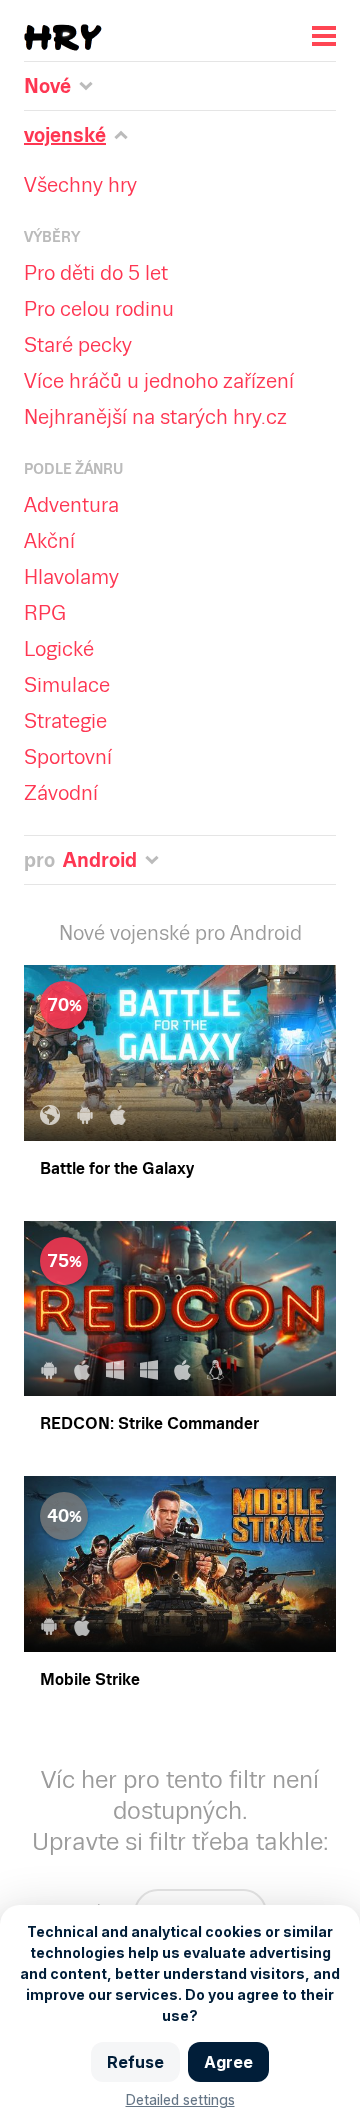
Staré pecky (78, 345)
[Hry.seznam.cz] (63, 37)
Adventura (71, 505)
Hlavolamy (71, 577)
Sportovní (68, 757)
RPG (45, 613)
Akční (49, 541)
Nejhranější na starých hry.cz (155, 417)
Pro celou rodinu (99, 309)
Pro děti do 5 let (96, 273)
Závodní (61, 793)
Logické (59, 649)
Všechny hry (80, 185)
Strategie (65, 721)
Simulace (67, 685)
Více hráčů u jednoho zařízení (159, 381)
